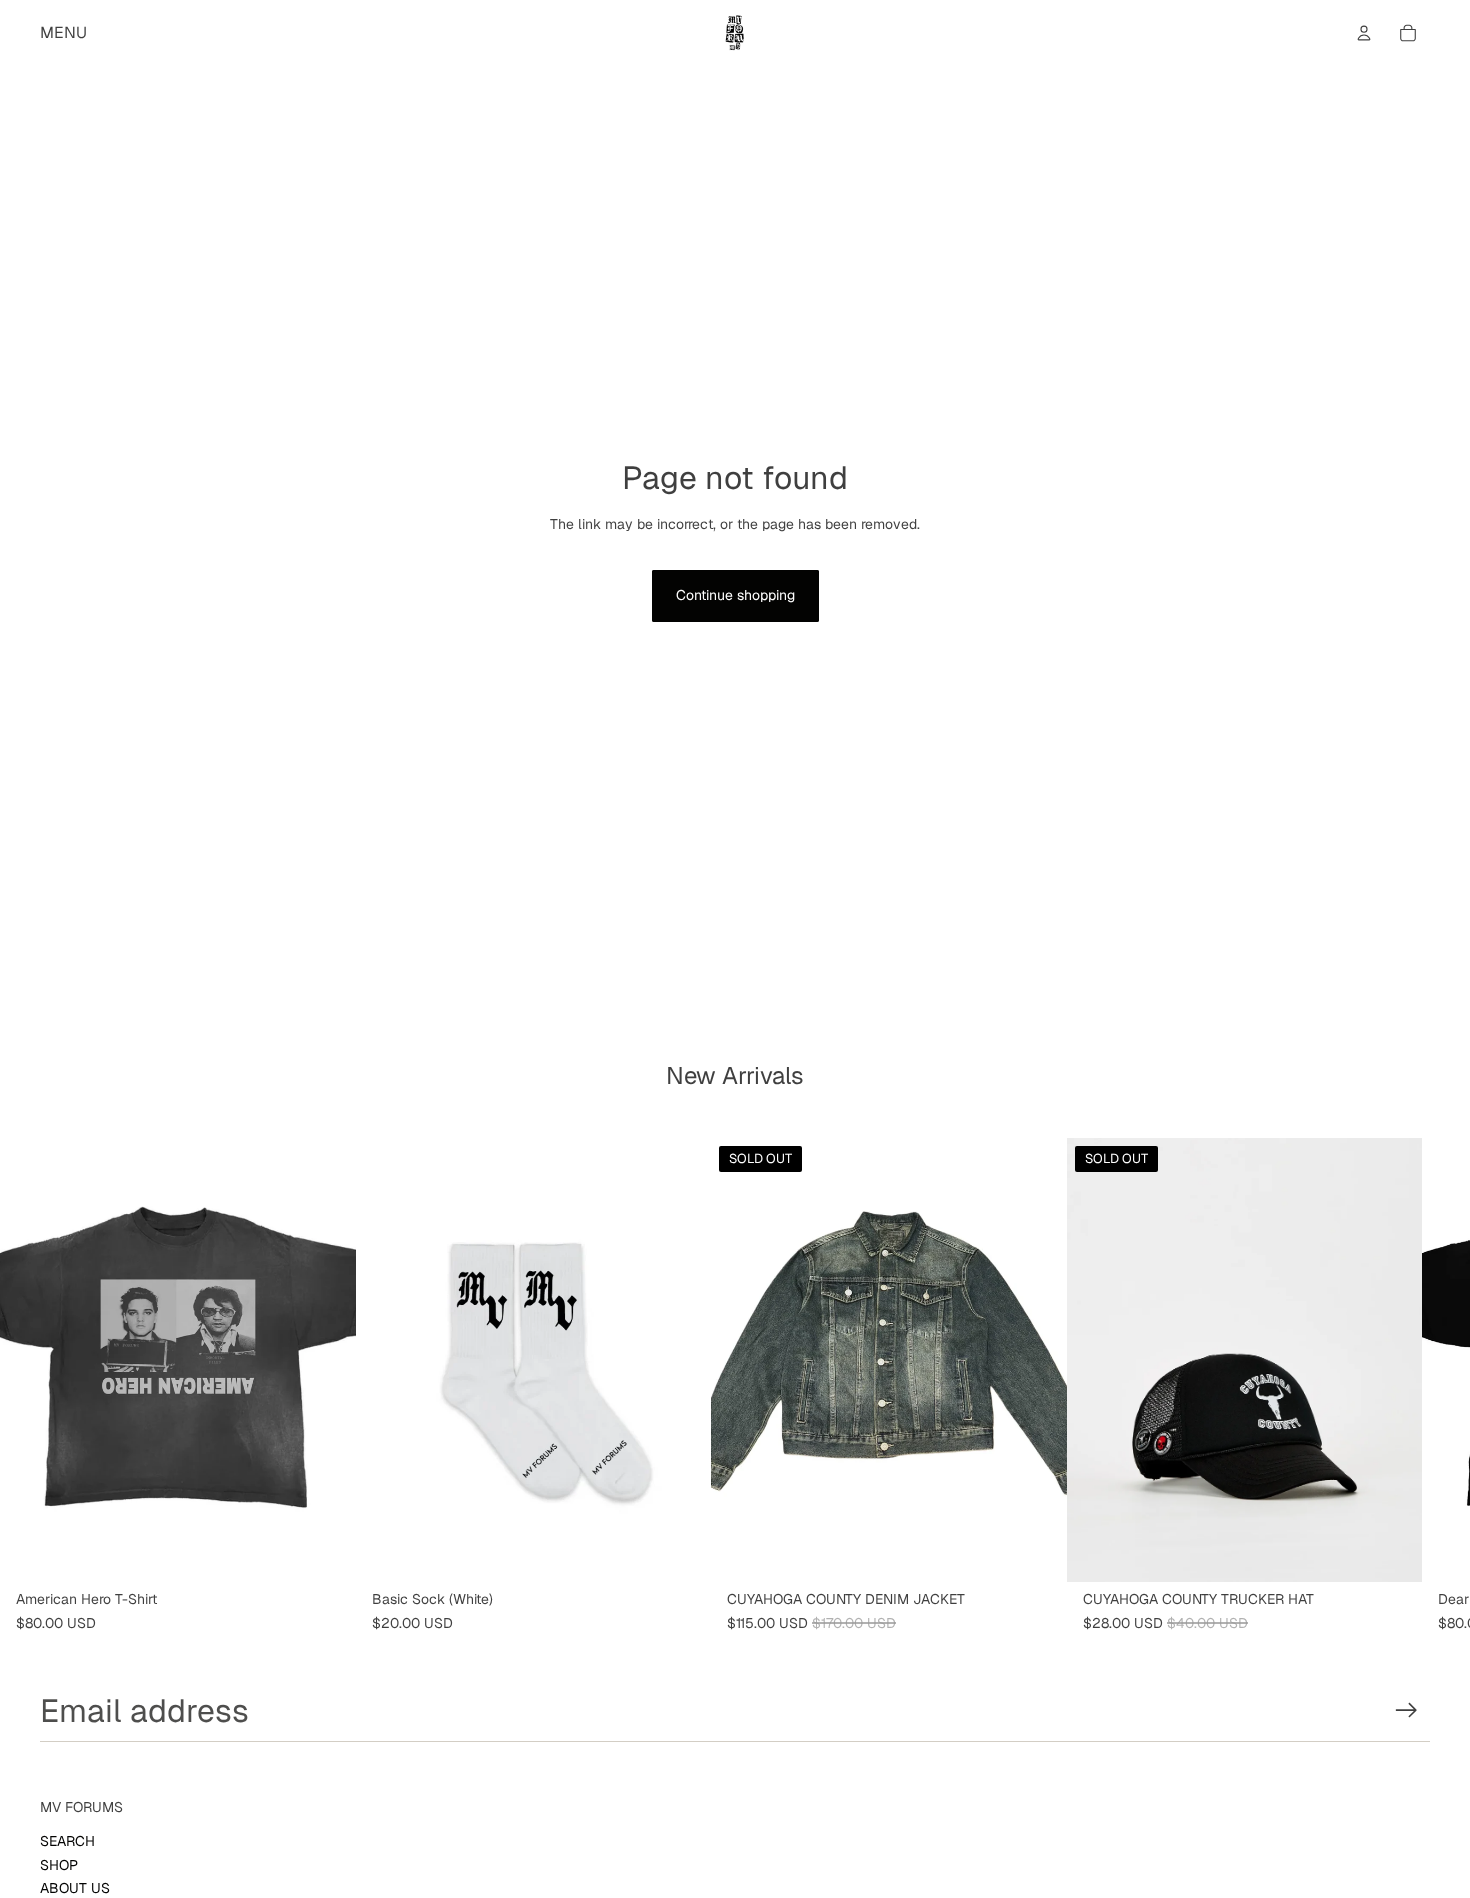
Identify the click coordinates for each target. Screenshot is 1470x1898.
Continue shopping (735, 595)
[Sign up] (1406, 1710)
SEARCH (67, 1841)
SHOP (59, 1865)
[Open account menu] (1364, 33)
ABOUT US (75, 1888)
